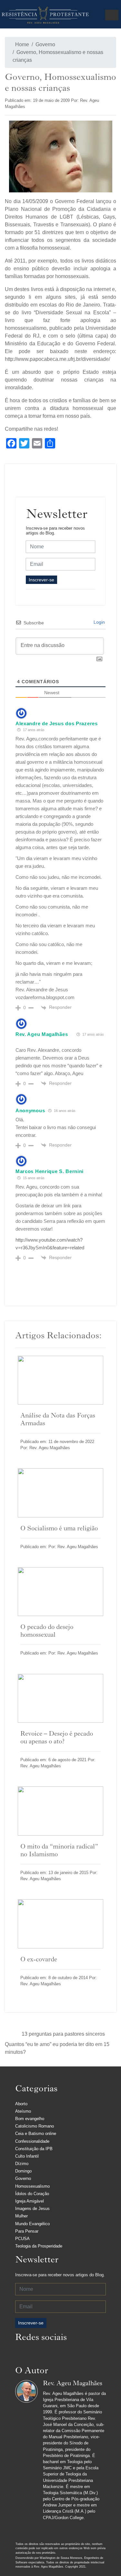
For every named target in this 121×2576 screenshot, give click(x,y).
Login (99, 622)
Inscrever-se (41, 580)
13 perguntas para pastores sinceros (63, 2034)
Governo (45, 44)
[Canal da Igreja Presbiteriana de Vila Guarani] (73, 2354)
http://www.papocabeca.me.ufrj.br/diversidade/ (57, 359)
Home (21, 44)
